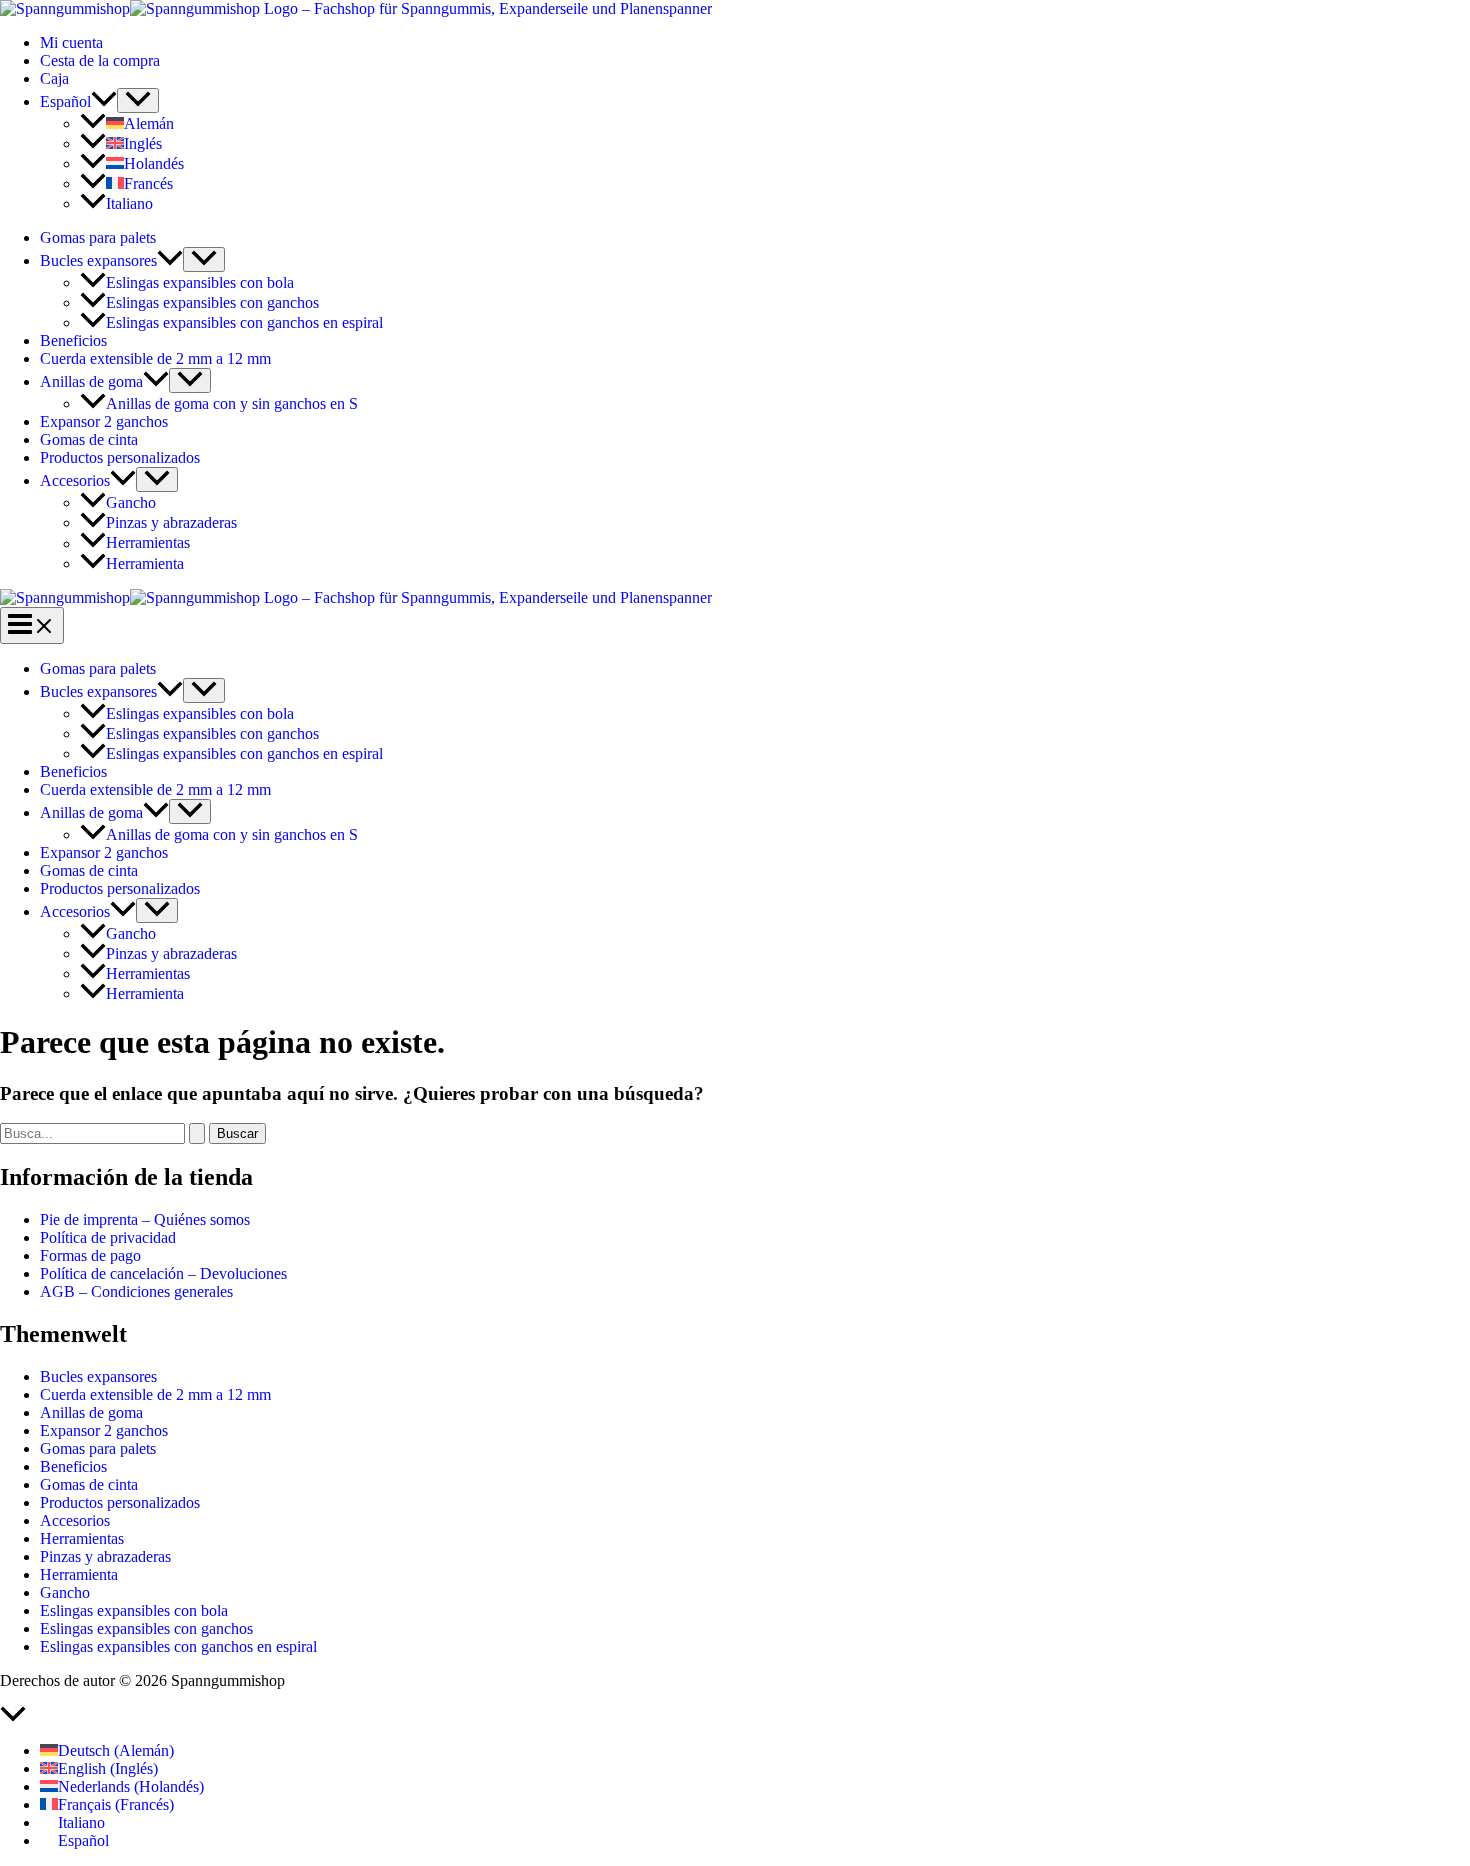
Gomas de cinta (89, 439)
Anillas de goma (91, 381)
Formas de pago (90, 1255)
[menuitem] (78, 101)
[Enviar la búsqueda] (197, 1133)
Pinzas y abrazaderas (171, 522)
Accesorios (75, 480)
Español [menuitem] (83, 1840)
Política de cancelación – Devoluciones (163, 1273)
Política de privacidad (108, 1237)
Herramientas (148, 543)
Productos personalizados (120, 457)
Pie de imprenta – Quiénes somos (145, 1219)
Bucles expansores (98, 260)
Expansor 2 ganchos (104, 421)
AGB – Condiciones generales (136, 1291)
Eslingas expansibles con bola (200, 282)
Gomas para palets (98, 237)
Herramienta (145, 563)
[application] (104, 101)
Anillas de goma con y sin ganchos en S (232, 403)
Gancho (131, 502)
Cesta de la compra (100, 60)
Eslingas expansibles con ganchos (212, 302)
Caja (54, 78)
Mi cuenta (71, 42)
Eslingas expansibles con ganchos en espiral (244, 322)
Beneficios (73, 340)
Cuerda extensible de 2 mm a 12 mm (155, 358)
